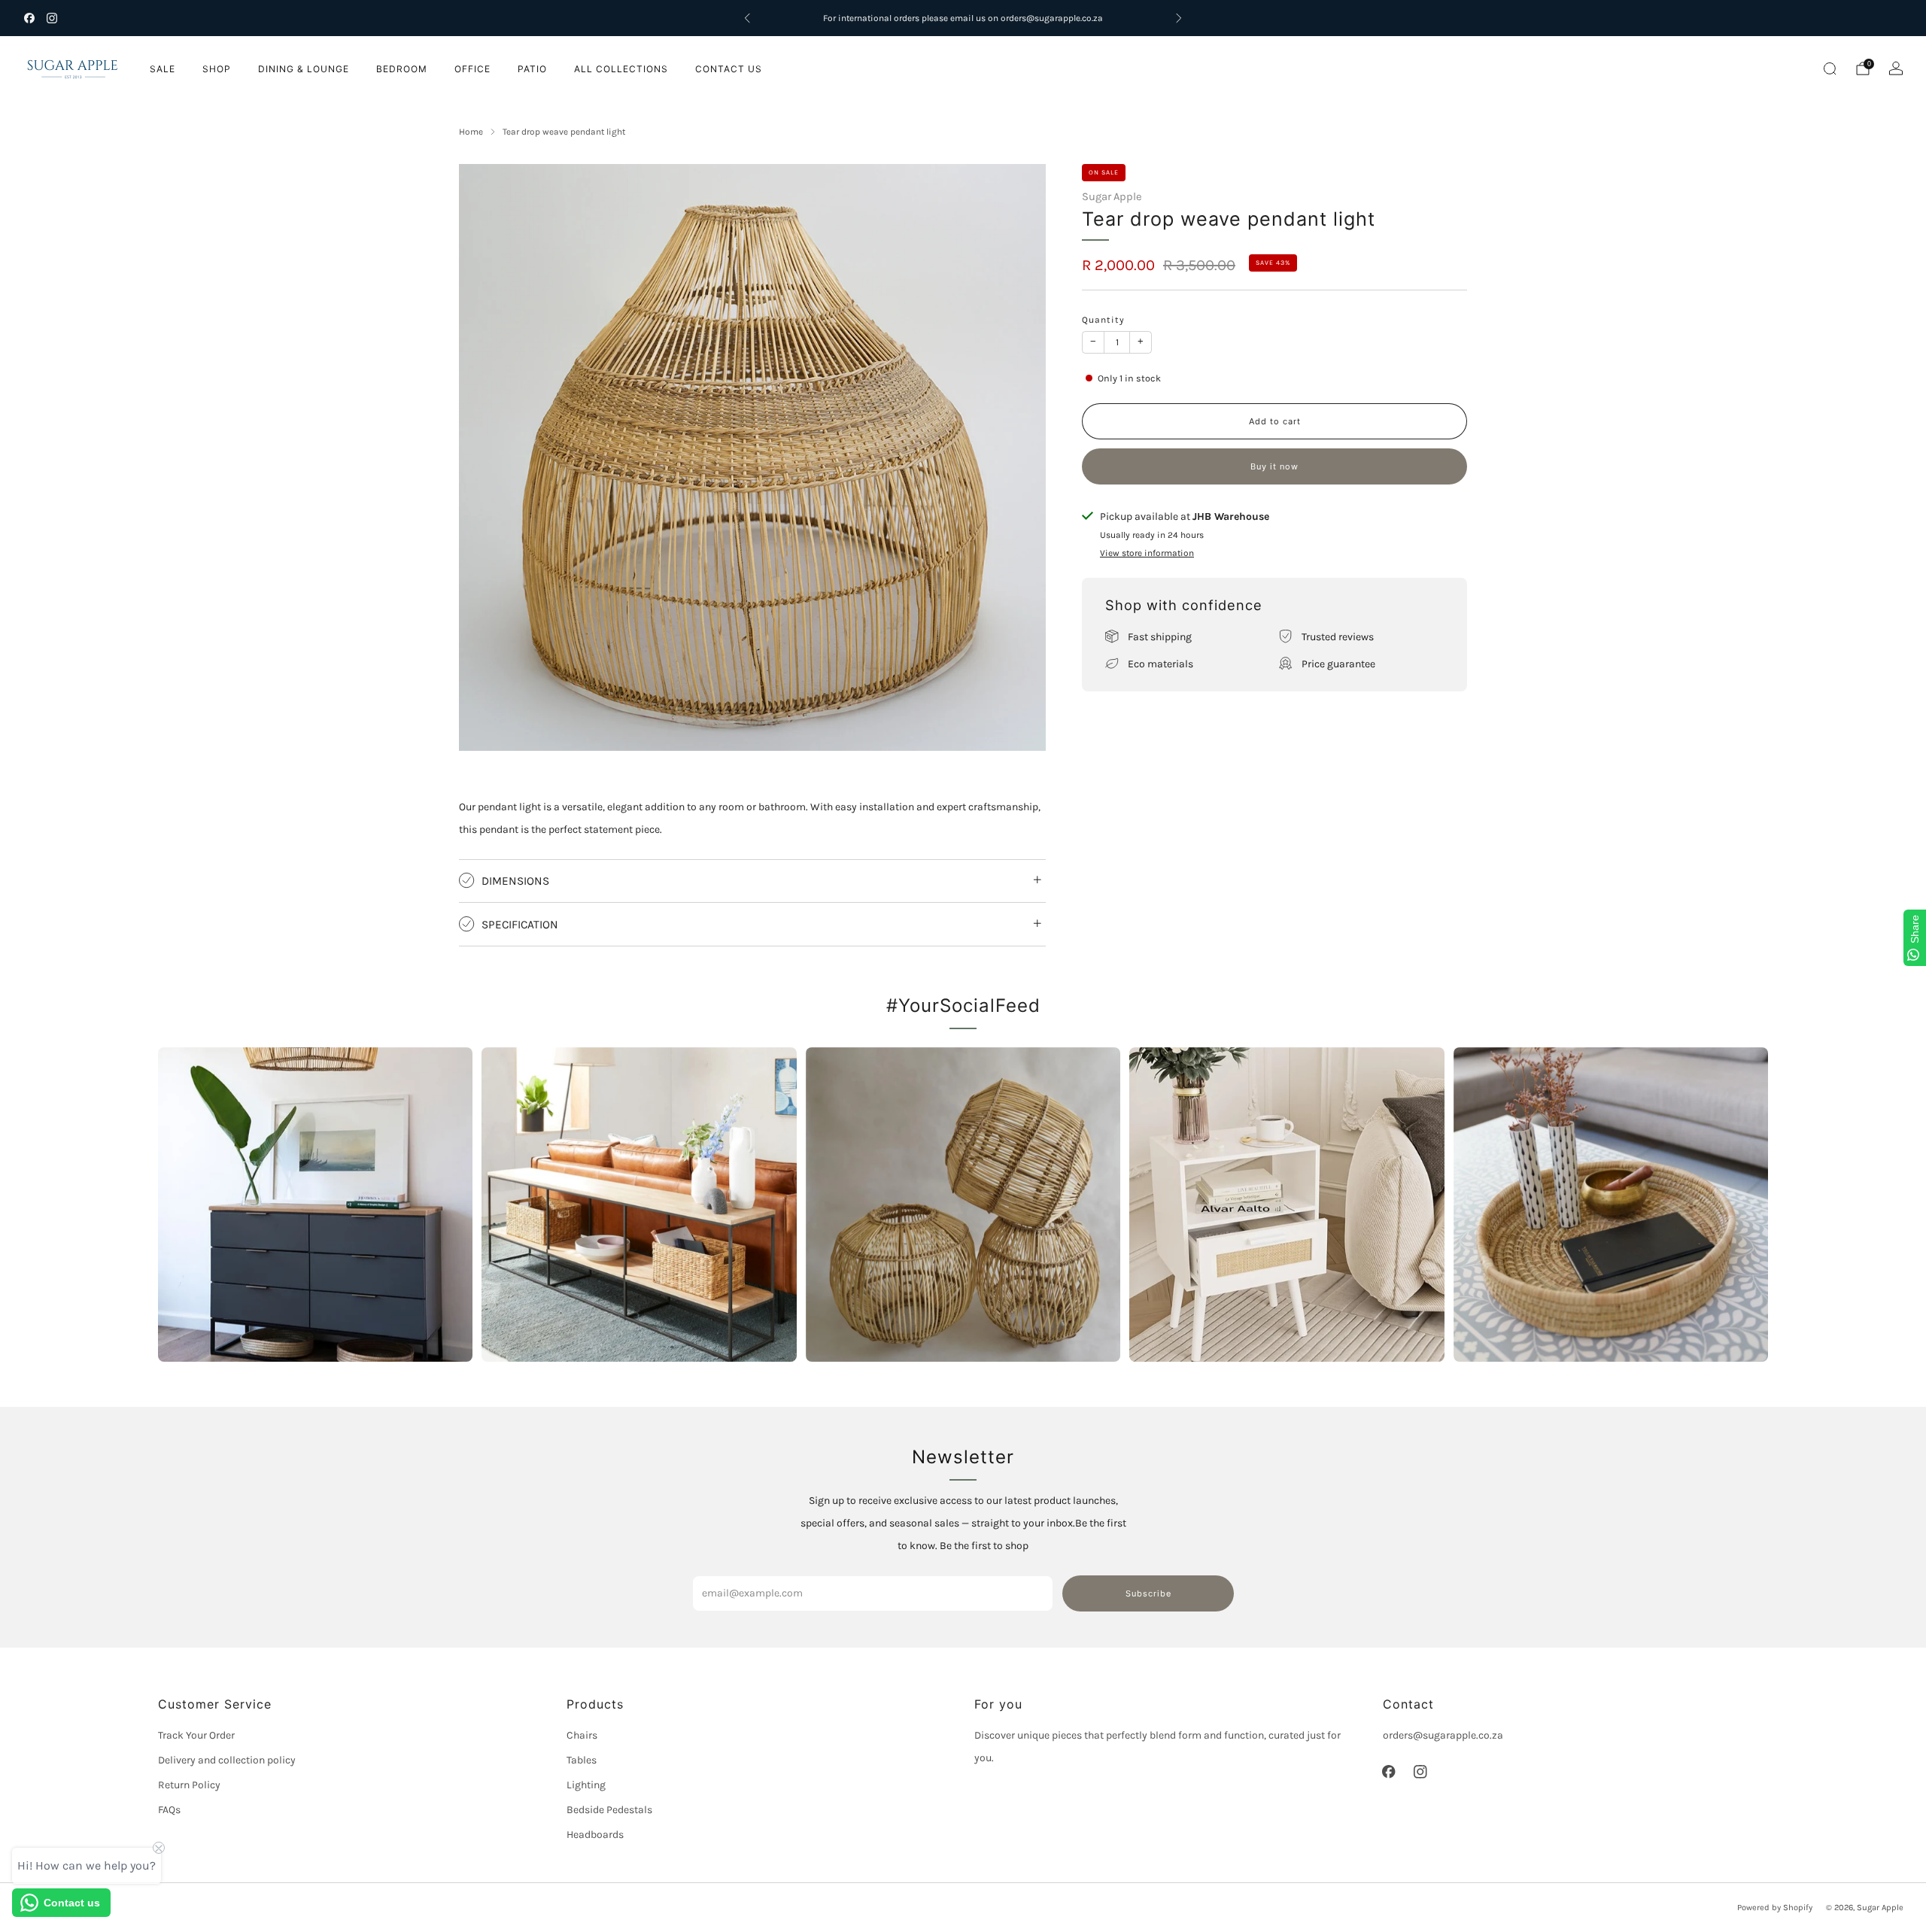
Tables (582, 1760)
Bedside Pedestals (609, 1810)
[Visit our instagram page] (52, 18)
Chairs (582, 1735)
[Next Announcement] (1179, 18)
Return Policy (189, 1785)
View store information (1147, 552)
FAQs (169, 1810)
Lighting (586, 1785)
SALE (163, 69)
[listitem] (963, 18)
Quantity (1103, 319)
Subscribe (1148, 1593)
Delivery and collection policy (227, 1760)
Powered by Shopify (1775, 1908)
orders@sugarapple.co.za (1443, 1735)
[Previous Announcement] (747, 18)
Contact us (729, 69)
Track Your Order (196, 1735)
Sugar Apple (1112, 196)
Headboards (595, 1835)
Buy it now (1274, 466)
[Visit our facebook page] (29, 18)
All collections (621, 69)
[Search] (1830, 68)
